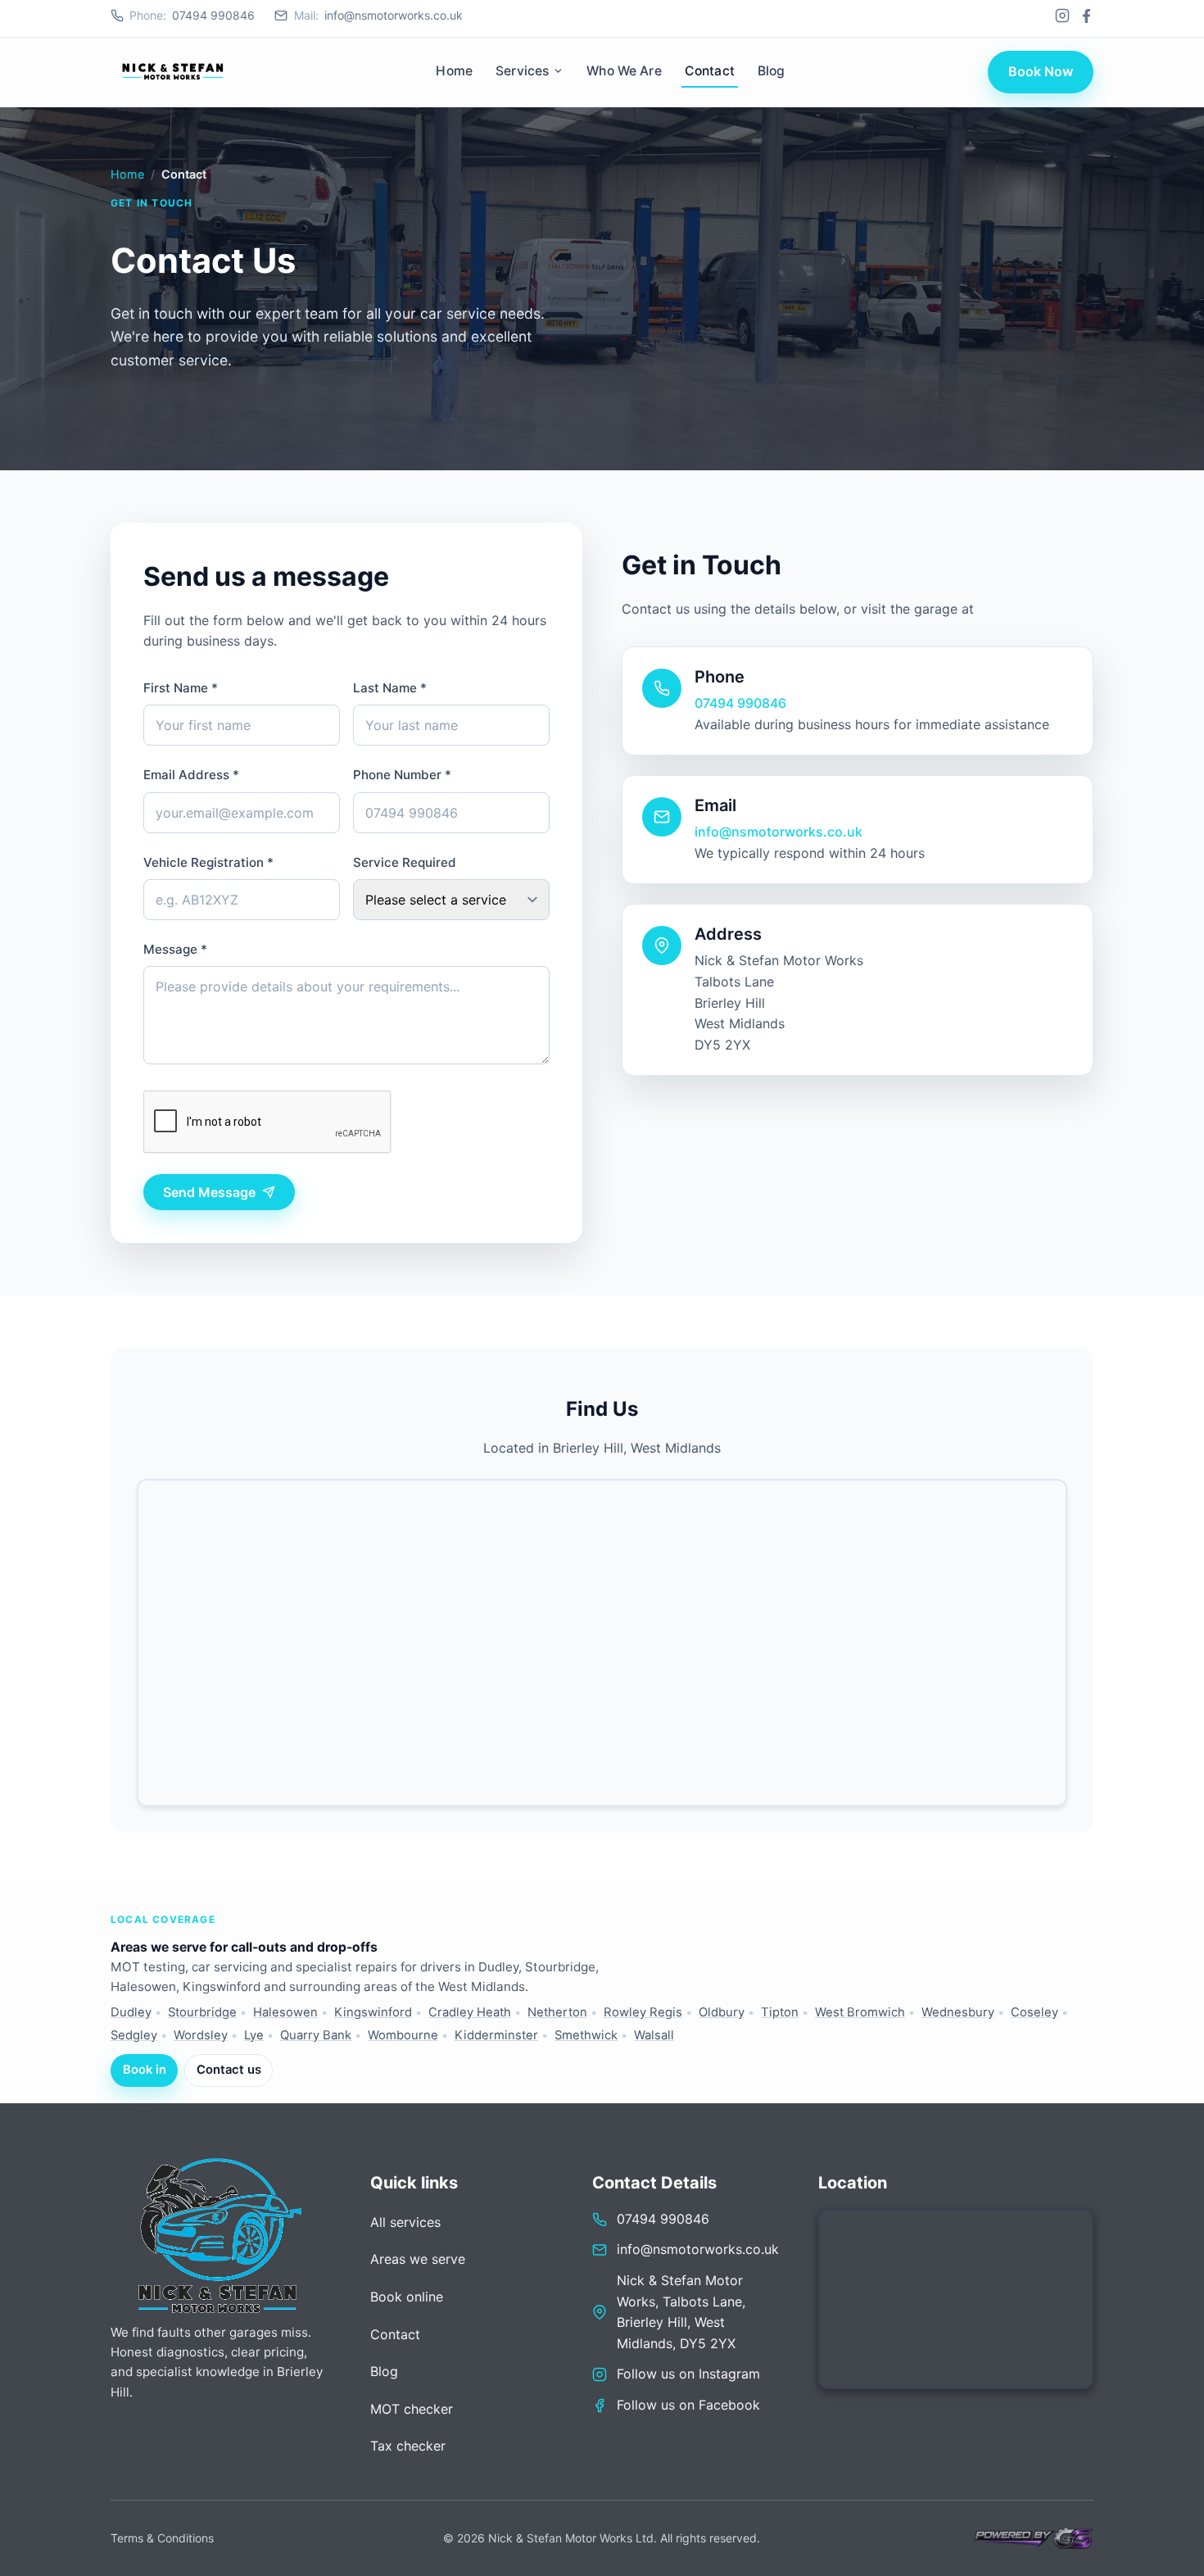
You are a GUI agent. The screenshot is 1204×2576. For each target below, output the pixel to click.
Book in (145, 2070)
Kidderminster (496, 2035)
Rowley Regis (643, 2012)
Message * (175, 949)
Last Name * (390, 688)
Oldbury (722, 2012)
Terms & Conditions (162, 2538)
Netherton (557, 2012)
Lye (254, 2035)
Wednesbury (958, 2012)
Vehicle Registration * (208, 862)
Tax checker (408, 2446)
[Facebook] (1086, 16)
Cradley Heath (470, 2012)
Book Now (1041, 71)
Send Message (209, 1192)
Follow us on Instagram (688, 2374)
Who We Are (624, 71)
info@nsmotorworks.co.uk (378, 15)
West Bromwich (860, 2012)
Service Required (405, 862)
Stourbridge (202, 2012)
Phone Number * (402, 775)
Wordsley (201, 2035)
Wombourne (403, 2035)
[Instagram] (1062, 16)
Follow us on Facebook (688, 2405)
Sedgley (134, 2035)
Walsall (654, 2035)
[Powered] (1032, 2538)
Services (522, 71)
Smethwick (586, 2035)
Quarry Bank (316, 2035)
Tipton (780, 2012)
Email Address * (191, 775)
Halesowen (285, 2012)
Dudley (131, 2012)
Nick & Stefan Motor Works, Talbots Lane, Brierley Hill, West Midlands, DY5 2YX (681, 2312)
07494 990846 (192, 15)
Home (454, 71)
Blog (772, 71)
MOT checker (412, 2409)
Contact (710, 71)
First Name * (181, 688)
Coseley (1034, 2012)
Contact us (229, 2070)
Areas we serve (418, 2259)
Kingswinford (373, 2012)
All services (405, 2222)
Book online (407, 2297)
